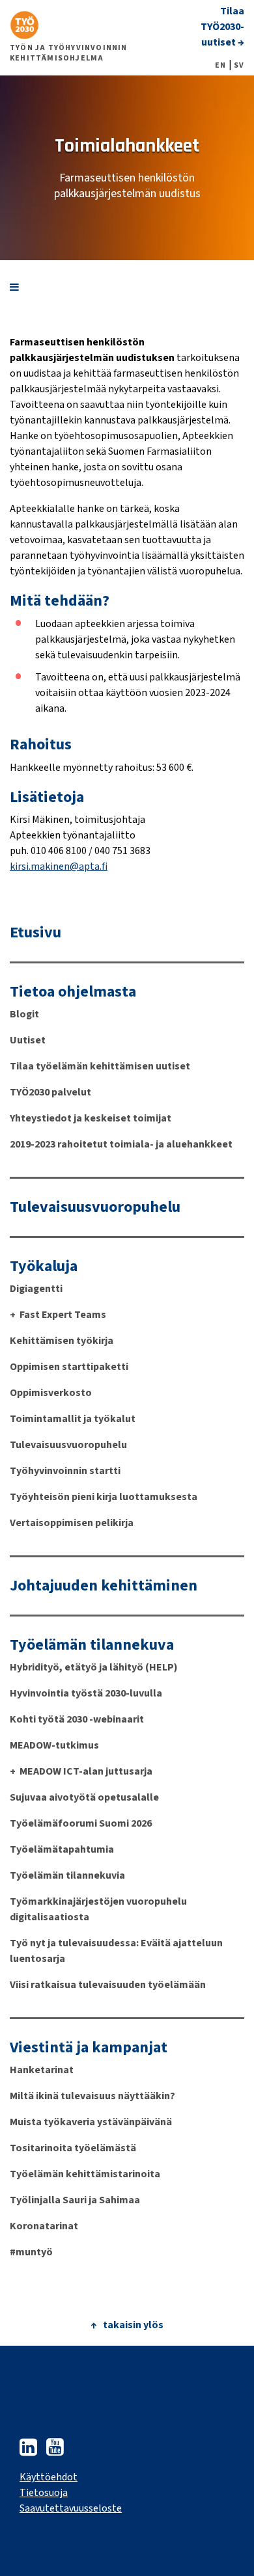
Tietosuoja (44, 2493)
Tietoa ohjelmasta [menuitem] (73, 992)
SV (239, 66)
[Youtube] (55, 2451)
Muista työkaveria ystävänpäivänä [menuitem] (91, 2122)
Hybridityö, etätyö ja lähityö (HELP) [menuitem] (94, 1667)
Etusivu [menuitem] (35, 933)
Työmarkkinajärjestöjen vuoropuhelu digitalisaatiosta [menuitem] (98, 1909)
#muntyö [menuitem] (31, 2252)
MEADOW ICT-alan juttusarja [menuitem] (86, 1771)
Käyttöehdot (49, 2477)
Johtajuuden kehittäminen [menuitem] (104, 1586)
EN (220, 66)
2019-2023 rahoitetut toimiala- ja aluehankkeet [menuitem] (121, 1144)
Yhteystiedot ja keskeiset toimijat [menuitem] (91, 1118)
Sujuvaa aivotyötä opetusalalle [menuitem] (84, 1797)
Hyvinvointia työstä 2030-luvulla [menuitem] (86, 1693)
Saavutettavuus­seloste (71, 2508)
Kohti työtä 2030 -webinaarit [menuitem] (77, 1719)
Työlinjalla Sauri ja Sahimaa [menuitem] (75, 2200)
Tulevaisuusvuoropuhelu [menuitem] (95, 1207)
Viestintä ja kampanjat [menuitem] (89, 2048)
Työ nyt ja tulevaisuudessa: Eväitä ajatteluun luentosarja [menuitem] (116, 1951)
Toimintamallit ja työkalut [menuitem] (73, 1419)
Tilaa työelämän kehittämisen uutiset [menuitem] (100, 1066)
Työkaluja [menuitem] (44, 1267)
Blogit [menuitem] (24, 1014)
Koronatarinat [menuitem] (44, 2226)
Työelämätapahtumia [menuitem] (62, 1849)
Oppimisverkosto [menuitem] (51, 1393)
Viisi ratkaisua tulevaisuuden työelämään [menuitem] (108, 1985)
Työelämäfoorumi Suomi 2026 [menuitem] (81, 1823)
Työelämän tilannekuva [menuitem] (92, 1645)
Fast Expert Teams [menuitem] (63, 1315)
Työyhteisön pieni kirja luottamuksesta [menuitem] (104, 1497)
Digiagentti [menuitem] (36, 1289)
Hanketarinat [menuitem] (42, 2070)
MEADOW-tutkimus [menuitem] (54, 1745)
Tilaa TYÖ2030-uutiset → (222, 27)
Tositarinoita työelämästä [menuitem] (73, 2148)
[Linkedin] (28, 2451)
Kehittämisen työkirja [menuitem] (62, 1341)
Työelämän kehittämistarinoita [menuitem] (85, 2174)
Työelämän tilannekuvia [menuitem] (67, 1875)
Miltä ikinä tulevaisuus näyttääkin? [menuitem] (92, 2096)
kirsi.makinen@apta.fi (59, 866)
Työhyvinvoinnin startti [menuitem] (65, 1471)
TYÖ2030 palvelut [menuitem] (50, 1092)
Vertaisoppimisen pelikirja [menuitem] (72, 1523)
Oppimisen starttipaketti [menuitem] (69, 1367)
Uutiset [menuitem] (28, 1040)
